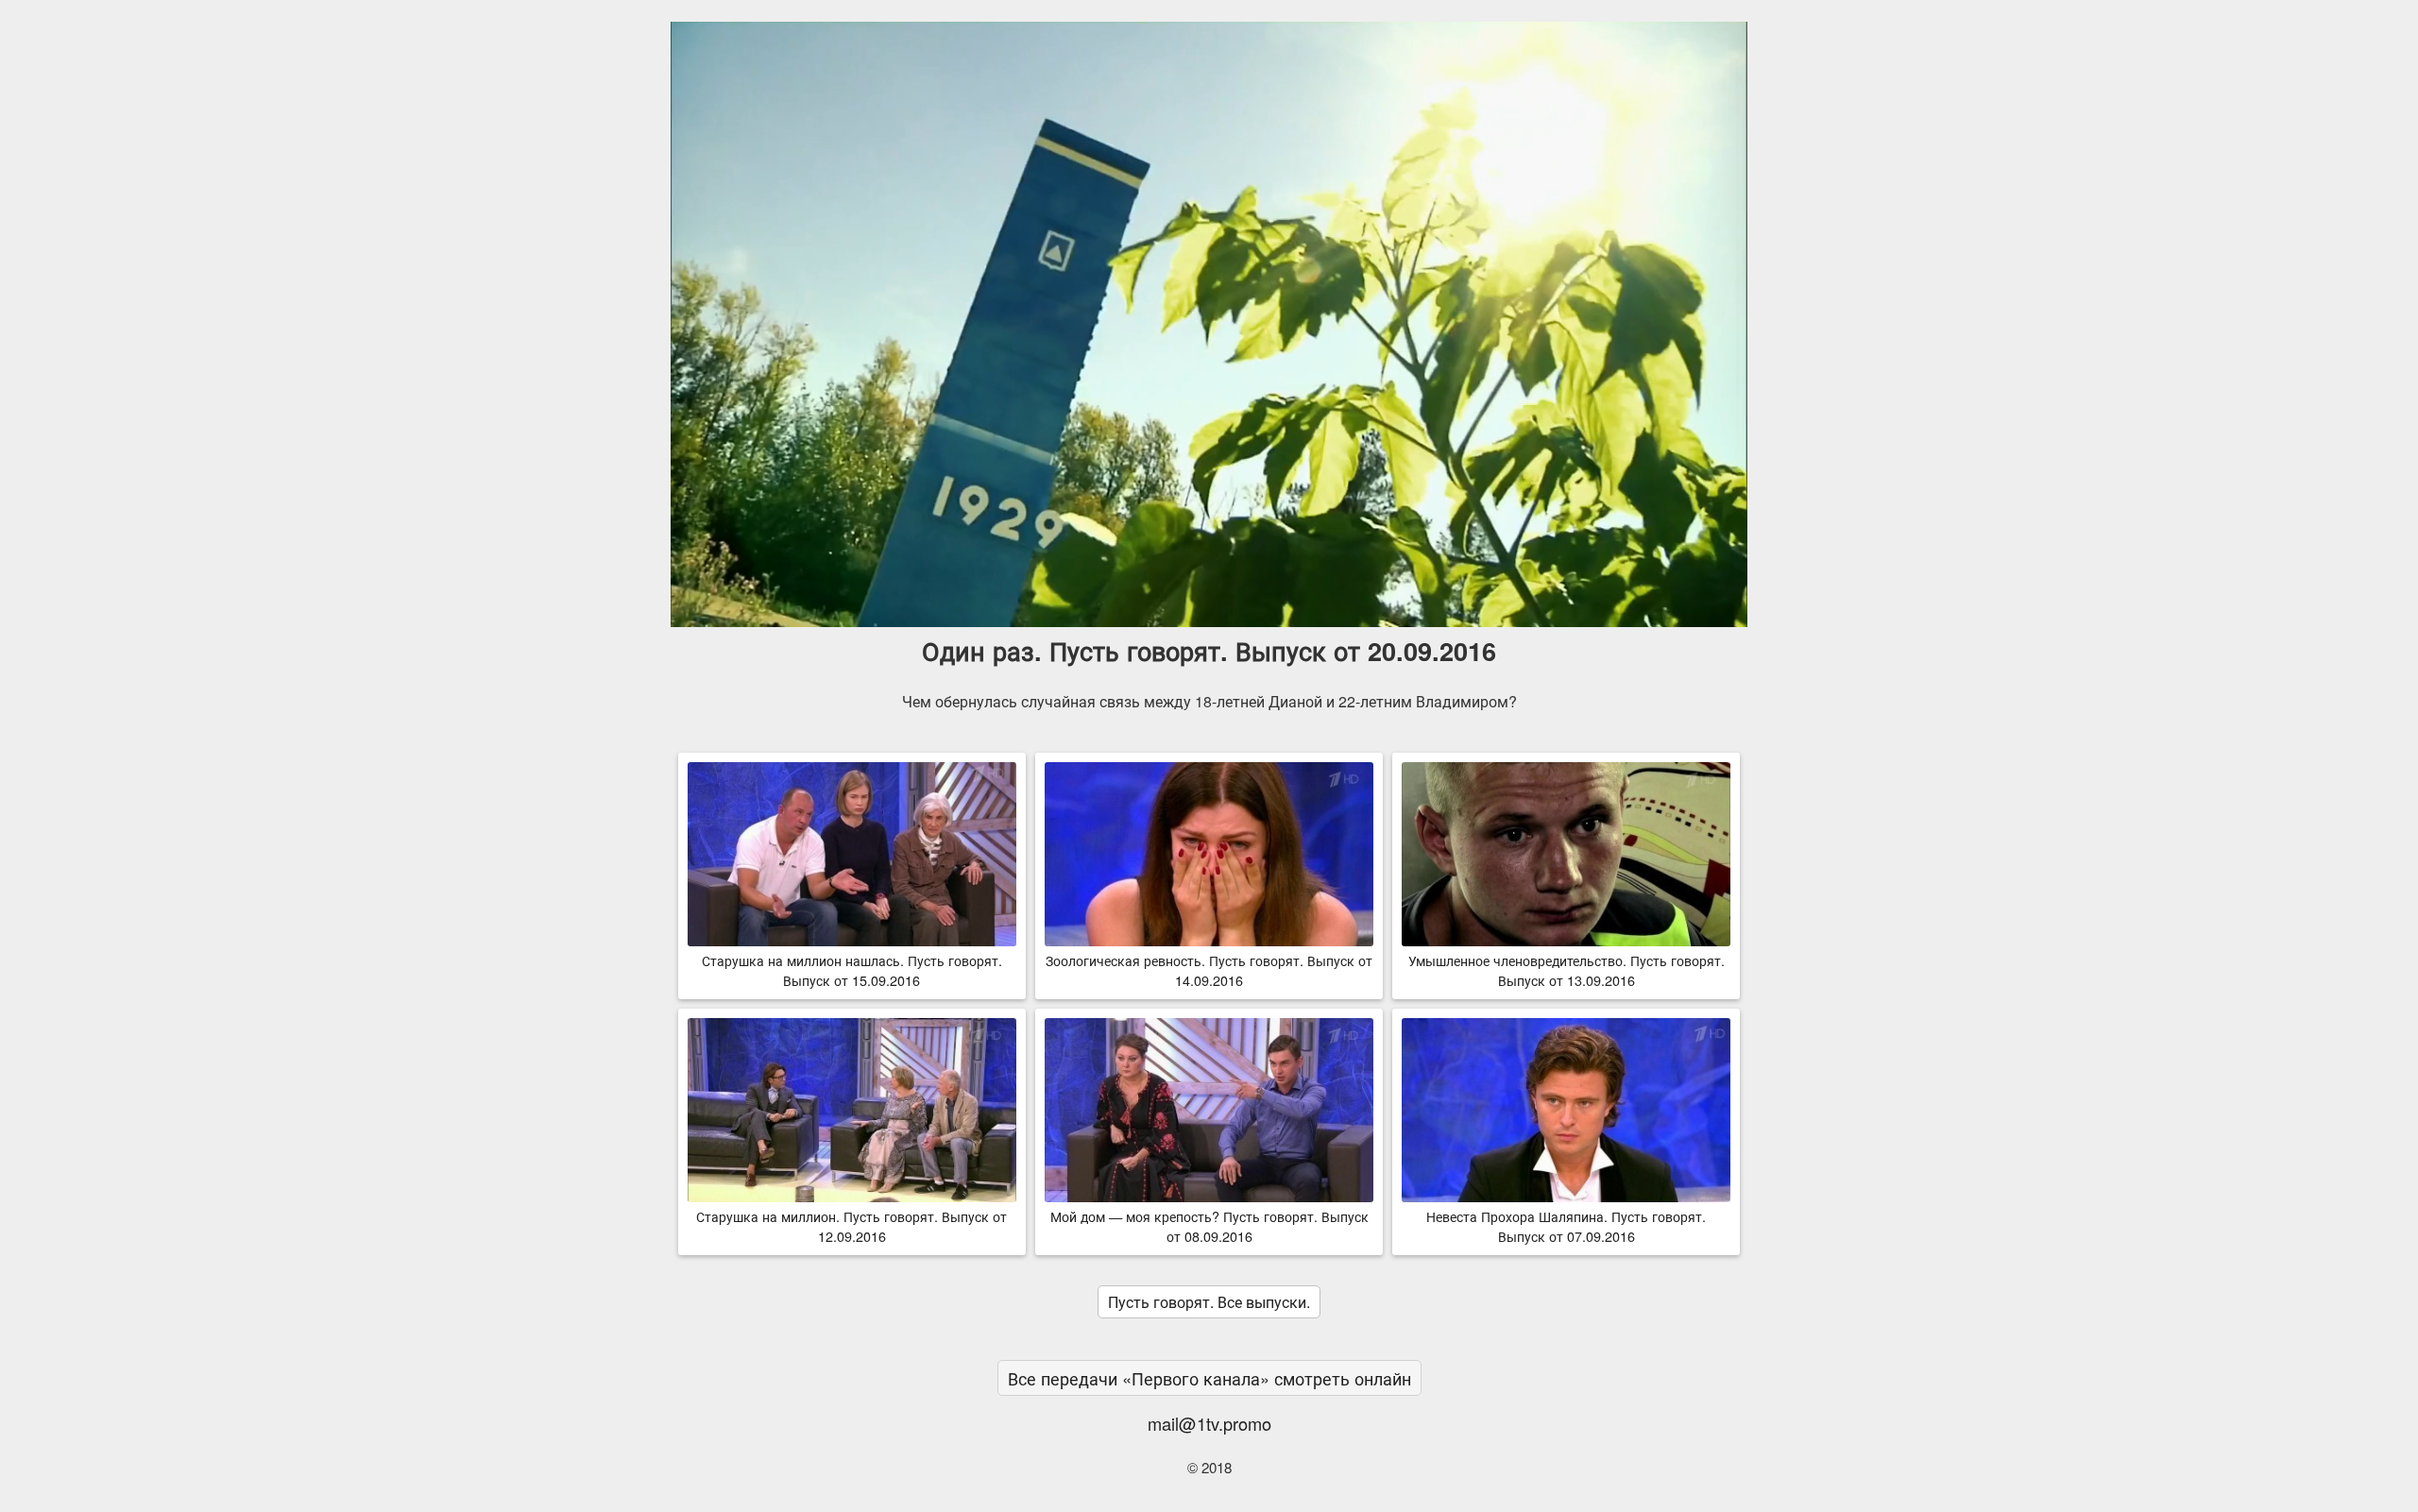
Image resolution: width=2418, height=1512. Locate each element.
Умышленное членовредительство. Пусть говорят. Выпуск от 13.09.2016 (1567, 970)
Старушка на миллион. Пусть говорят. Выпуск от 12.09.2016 (851, 1226)
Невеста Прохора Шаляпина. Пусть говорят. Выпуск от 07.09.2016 (1566, 1226)
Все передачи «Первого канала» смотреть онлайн (1209, 1378)
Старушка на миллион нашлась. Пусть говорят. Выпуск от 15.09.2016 (852, 970)
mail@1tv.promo (1209, 1423)
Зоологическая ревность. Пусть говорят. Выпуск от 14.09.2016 (1209, 970)
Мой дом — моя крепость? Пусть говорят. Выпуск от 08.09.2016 (1209, 1226)
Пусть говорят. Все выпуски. (1209, 1302)
